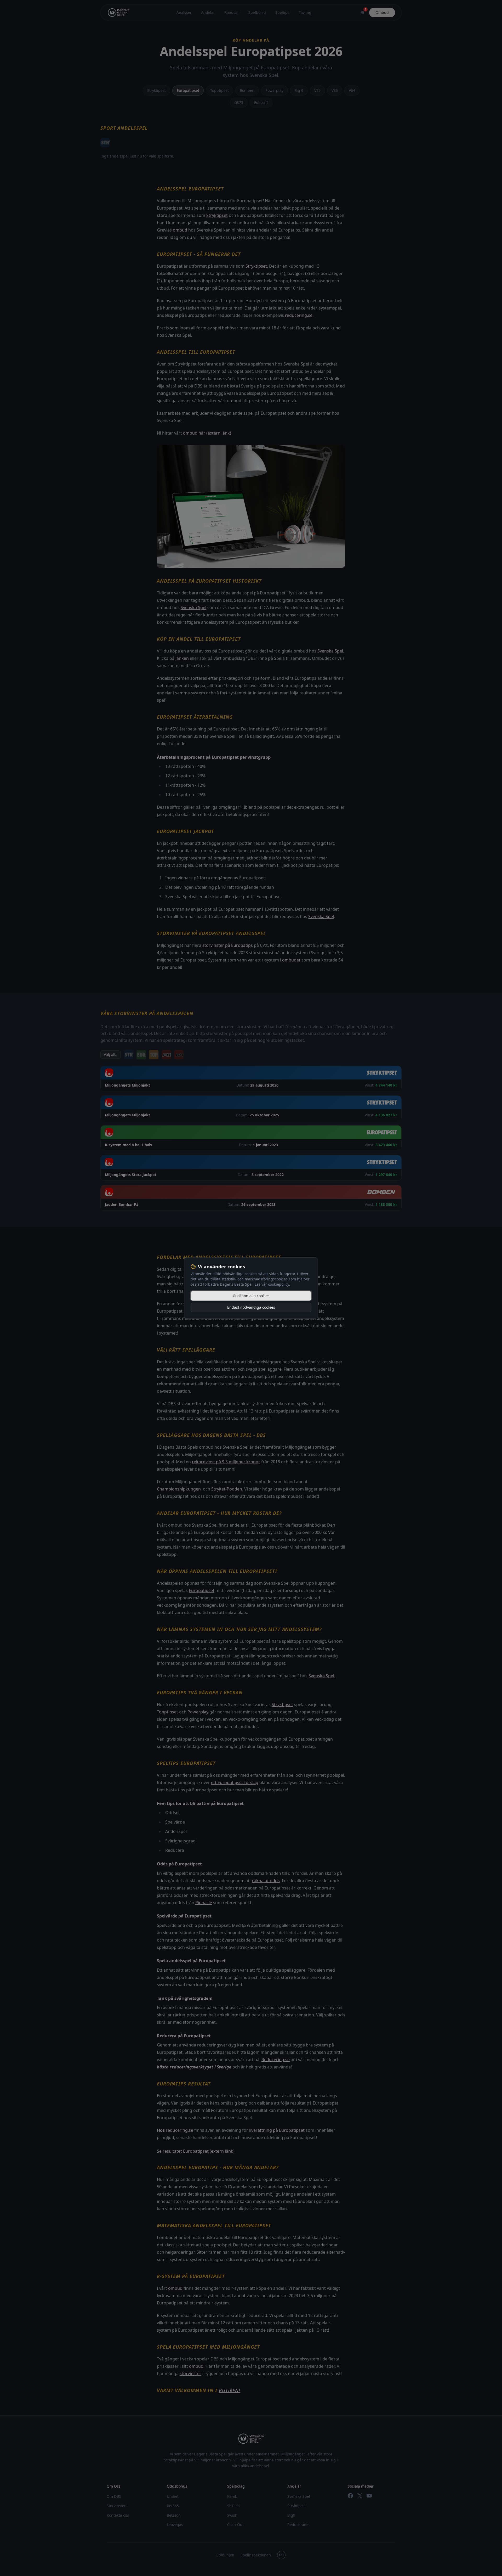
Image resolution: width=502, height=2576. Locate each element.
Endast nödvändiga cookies (251, 1307)
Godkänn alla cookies (251, 1296)
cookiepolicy (278, 1284)
